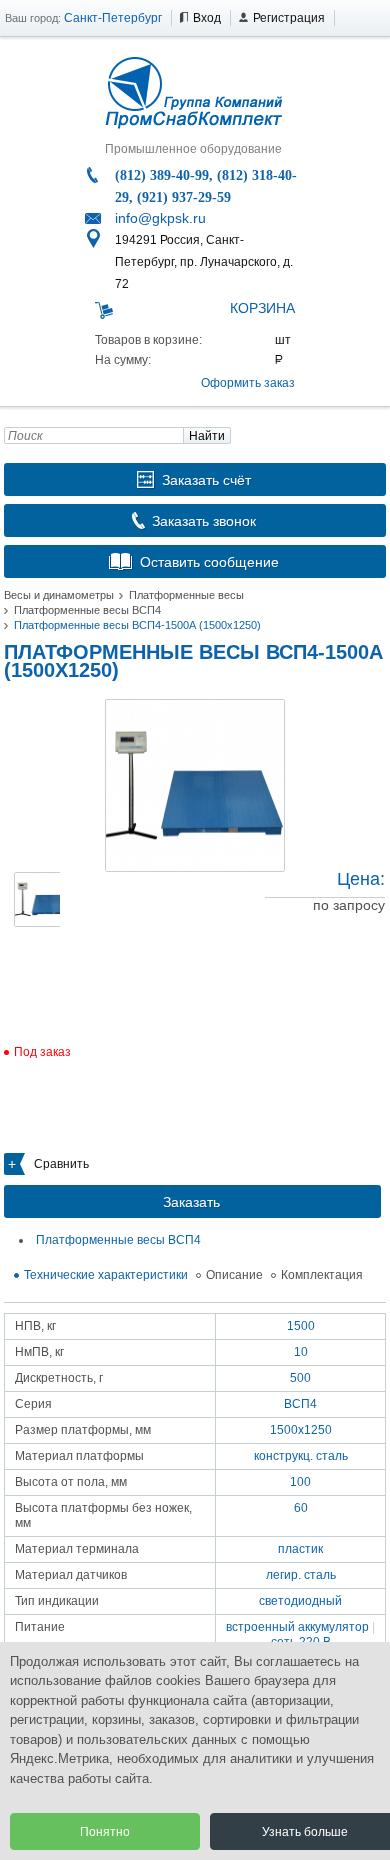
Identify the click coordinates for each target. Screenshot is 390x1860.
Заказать (191, 1202)
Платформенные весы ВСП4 (87, 610)
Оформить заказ (248, 383)
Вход (207, 18)
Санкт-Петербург (113, 18)
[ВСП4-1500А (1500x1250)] (195, 785)
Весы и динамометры (59, 595)
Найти (207, 436)
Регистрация (289, 18)
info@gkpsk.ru (160, 218)
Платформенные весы (186, 595)
